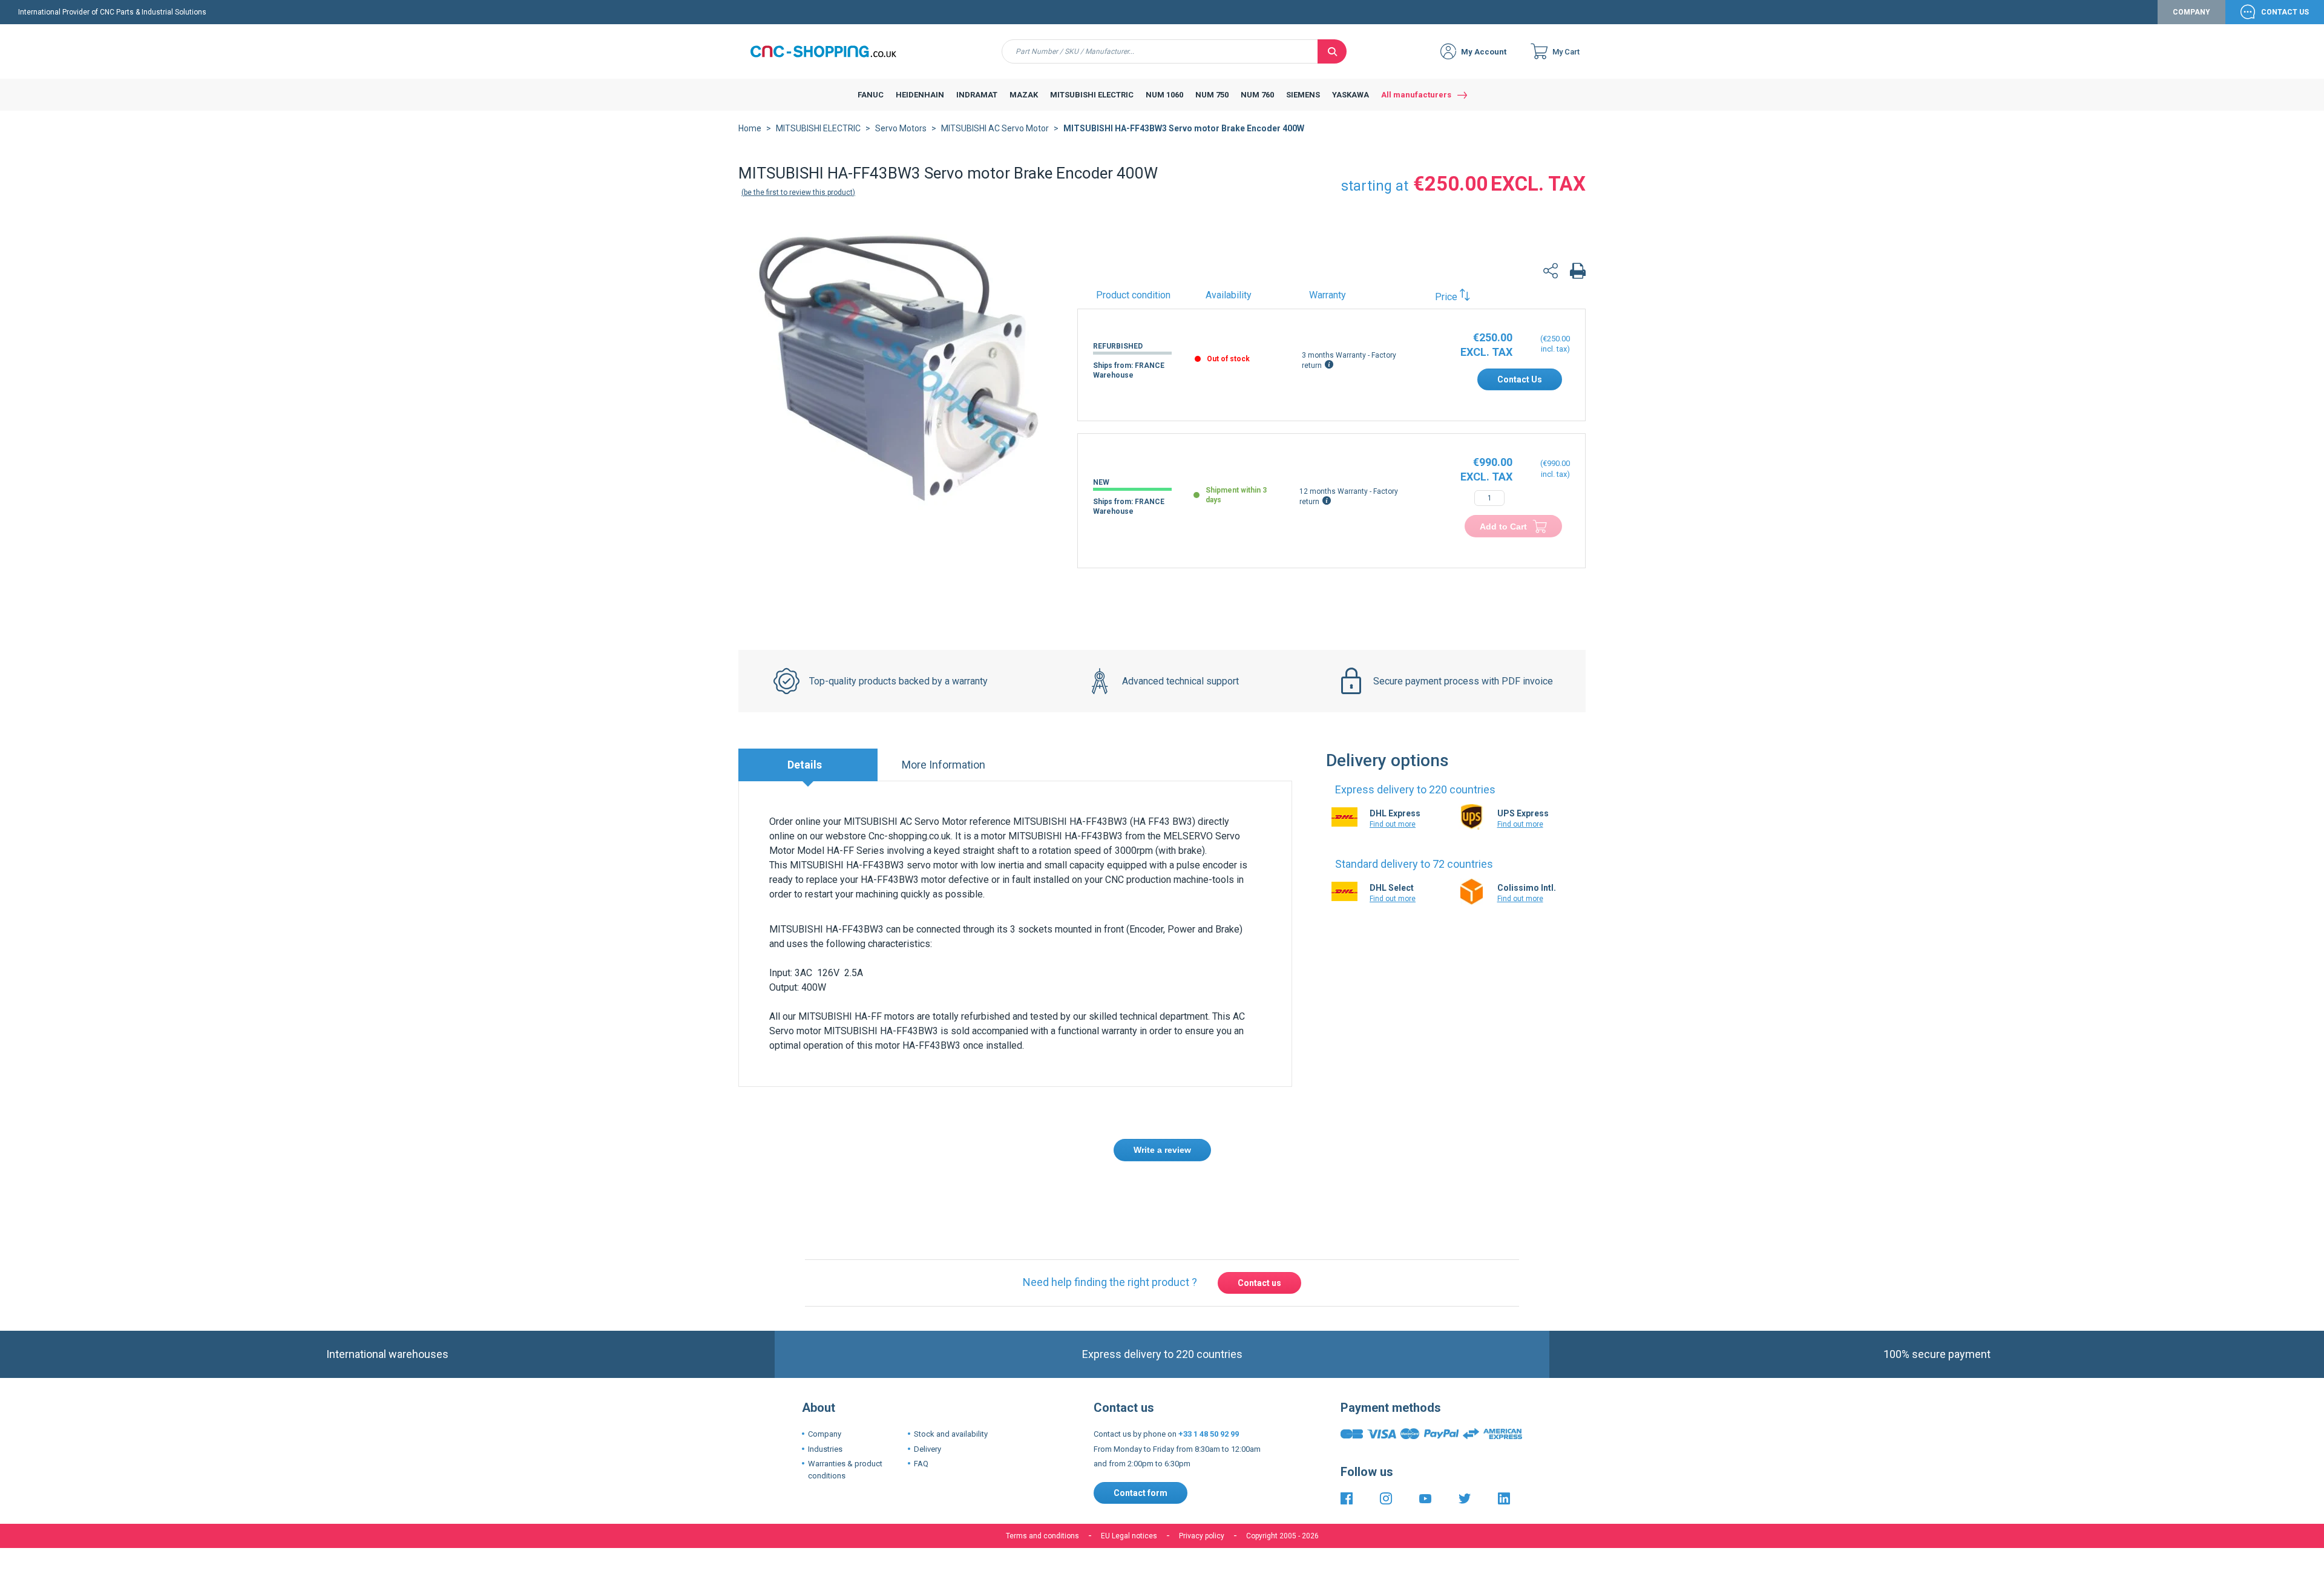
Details (805, 765)
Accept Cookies (1094, 1562)
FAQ (921, 1408)
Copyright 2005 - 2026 (1282, 1480)
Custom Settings (1226, 1562)
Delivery (927, 1393)
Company (2191, 12)
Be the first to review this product (798, 192)
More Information (944, 765)
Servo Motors (901, 128)
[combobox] (1160, 51)
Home (750, 128)
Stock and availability (951, 1378)
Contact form (1141, 1437)
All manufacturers (1416, 95)
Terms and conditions (1042, 1480)
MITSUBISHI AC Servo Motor (995, 128)
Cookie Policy (1179, 1525)
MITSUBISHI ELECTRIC (818, 128)
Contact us (1259, 1227)
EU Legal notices (1129, 1480)
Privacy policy (1202, 1480)
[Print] (1578, 273)
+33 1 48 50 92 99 (1209, 1378)
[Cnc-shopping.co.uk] (832, 51)
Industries (825, 1393)
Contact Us (2285, 12)
